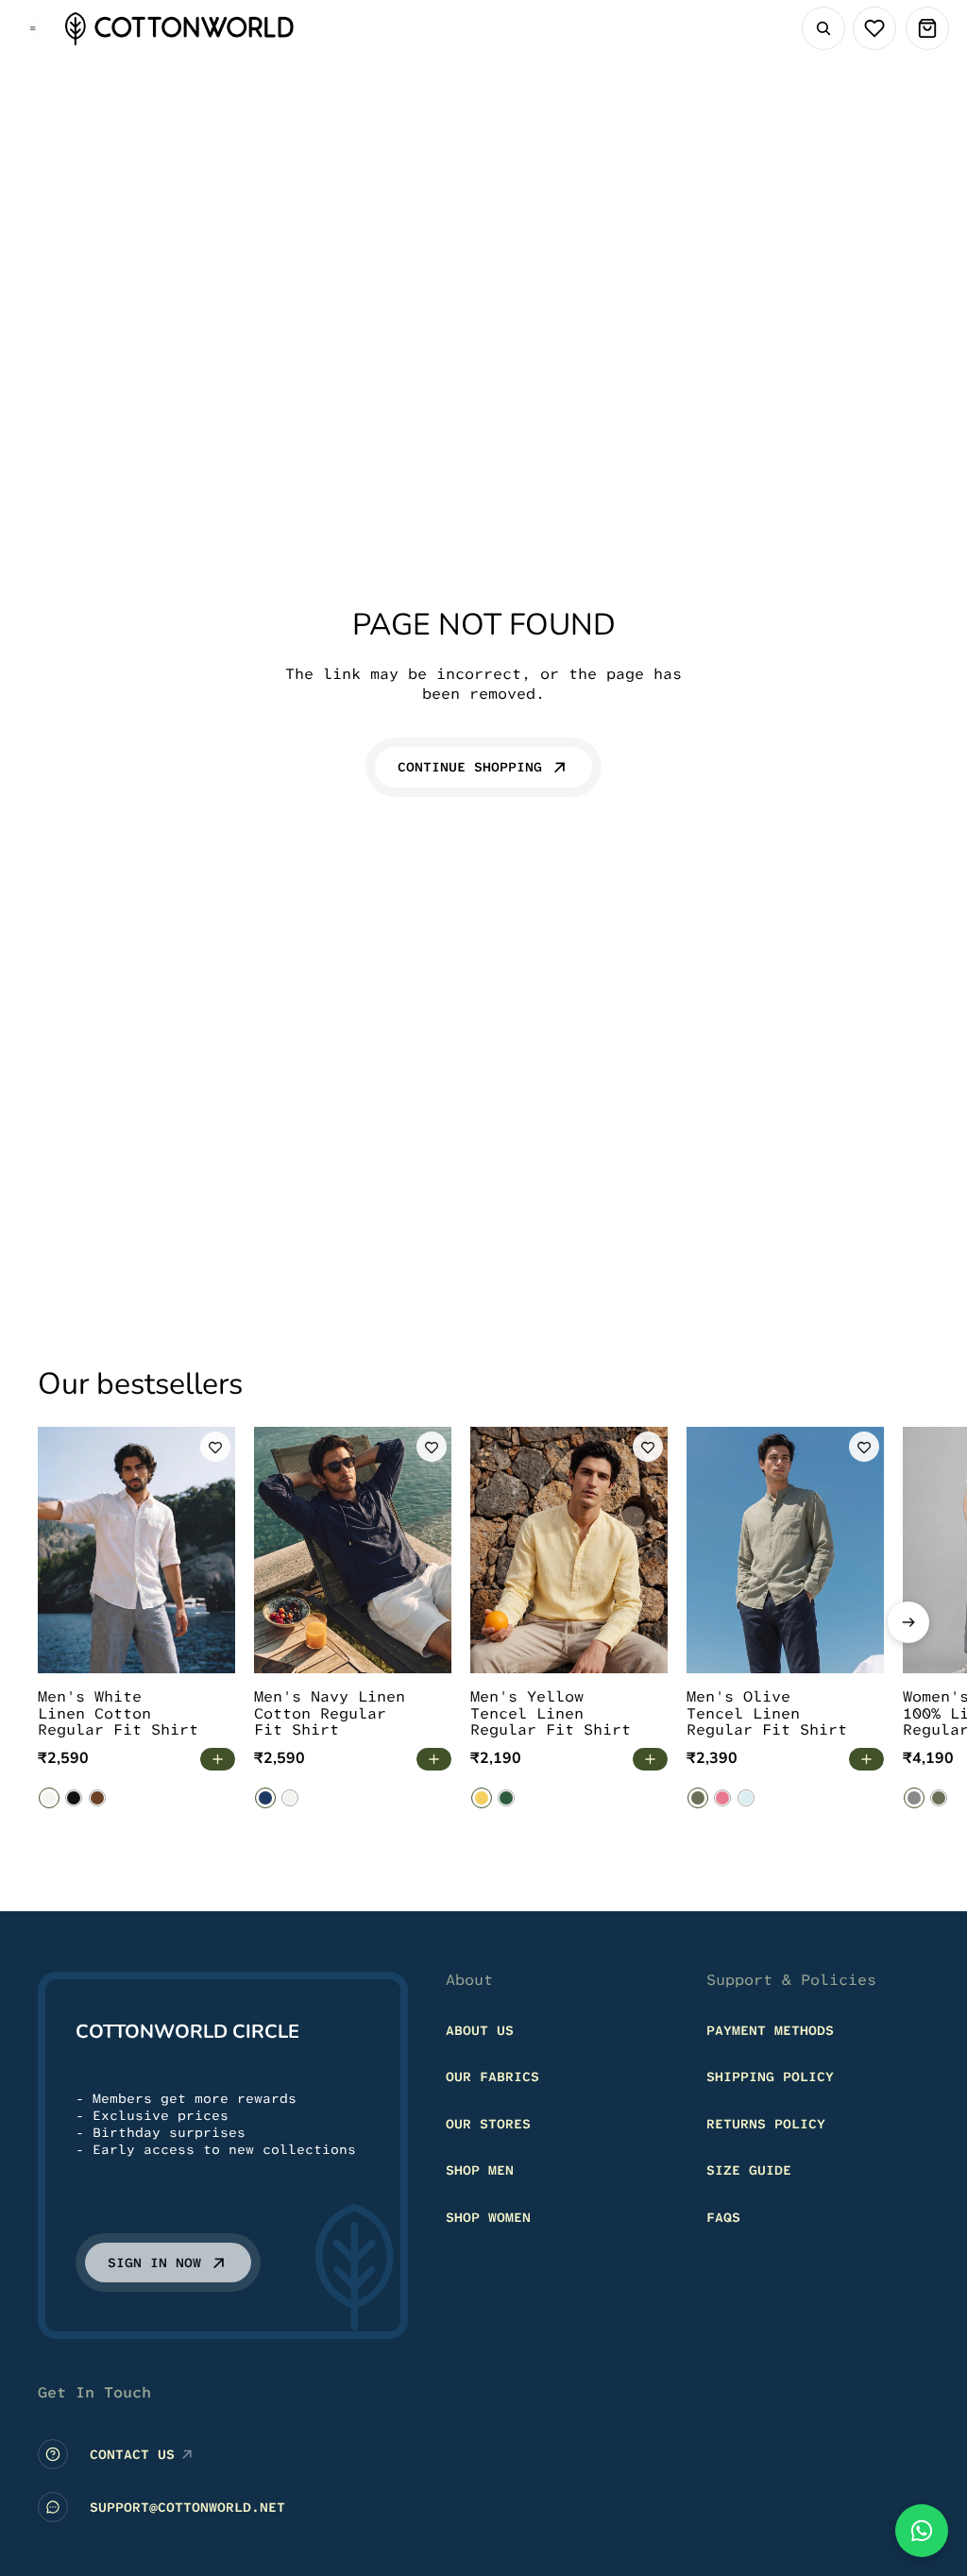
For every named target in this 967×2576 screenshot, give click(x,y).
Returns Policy (766, 2124)
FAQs (723, 2217)
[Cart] (927, 28)
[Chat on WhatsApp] (922, 2531)
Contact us (132, 2454)
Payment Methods (770, 2030)
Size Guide (749, 2171)
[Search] (823, 28)
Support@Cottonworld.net (187, 2507)
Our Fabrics (492, 2076)
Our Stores (488, 2124)
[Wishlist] (874, 28)
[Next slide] (908, 1622)
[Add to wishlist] (215, 1447)
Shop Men (480, 2171)
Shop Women (488, 2217)
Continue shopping (470, 767)
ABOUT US (480, 2030)
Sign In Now (154, 2262)
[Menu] (33, 28)
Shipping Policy (770, 2076)
